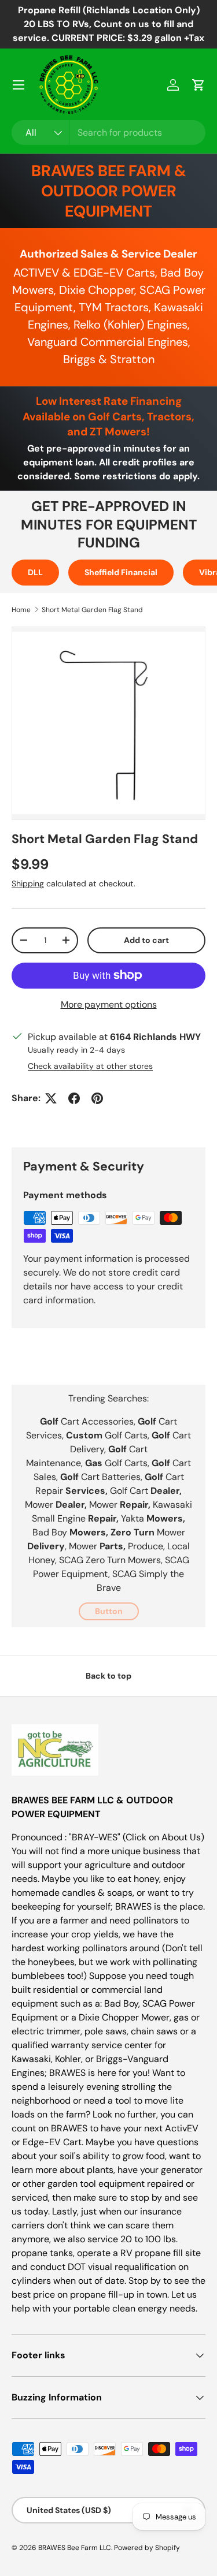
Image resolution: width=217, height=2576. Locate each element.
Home (21, 610)
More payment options (109, 1004)
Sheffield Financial (121, 572)
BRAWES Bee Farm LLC (75, 2548)
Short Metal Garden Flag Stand (92, 610)
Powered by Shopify (147, 2548)
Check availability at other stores (90, 1066)
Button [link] (109, 1611)
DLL (35, 572)
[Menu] (19, 85)
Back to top (108, 1676)
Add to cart (146, 940)
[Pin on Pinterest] (97, 1098)
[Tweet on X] (51, 1098)
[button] (198, 85)
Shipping (28, 883)
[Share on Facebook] (74, 1098)
